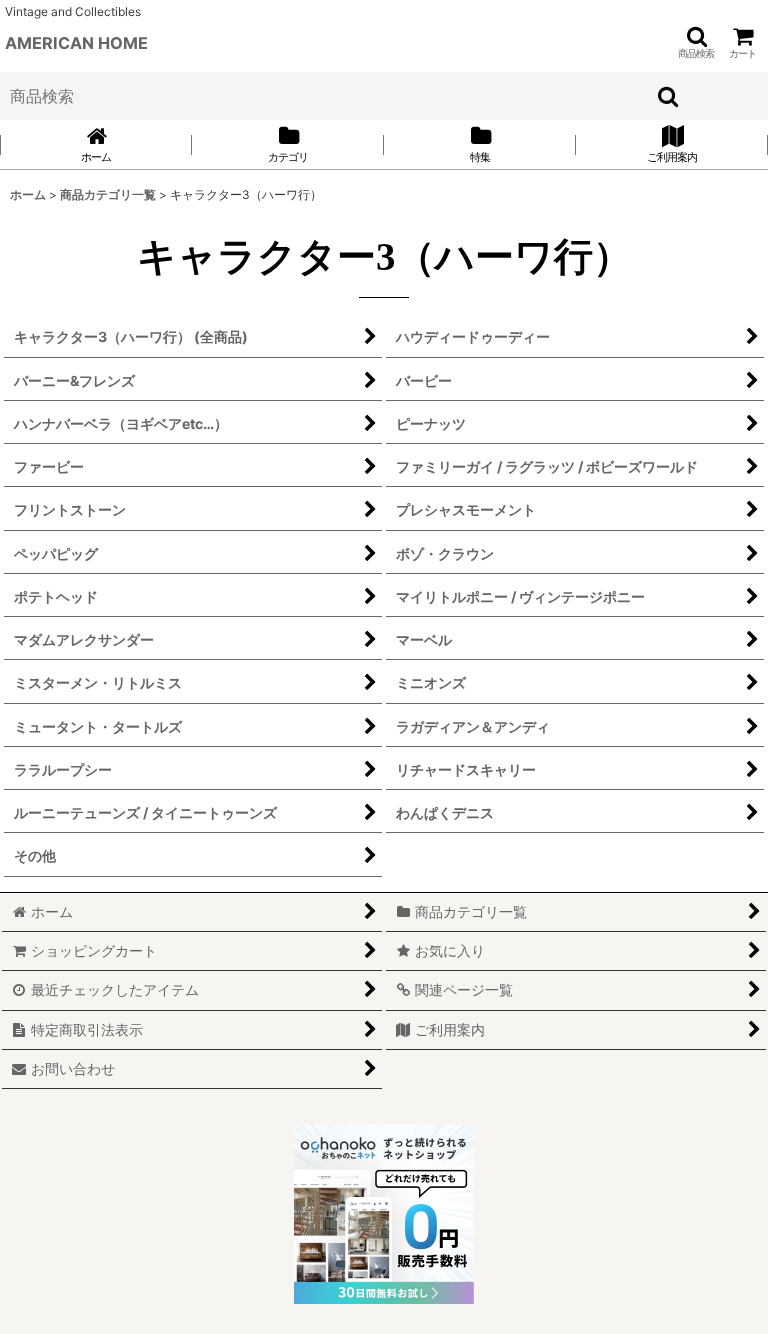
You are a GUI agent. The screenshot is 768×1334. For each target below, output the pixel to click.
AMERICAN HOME (76, 43)
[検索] (669, 96)
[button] (696, 42)
